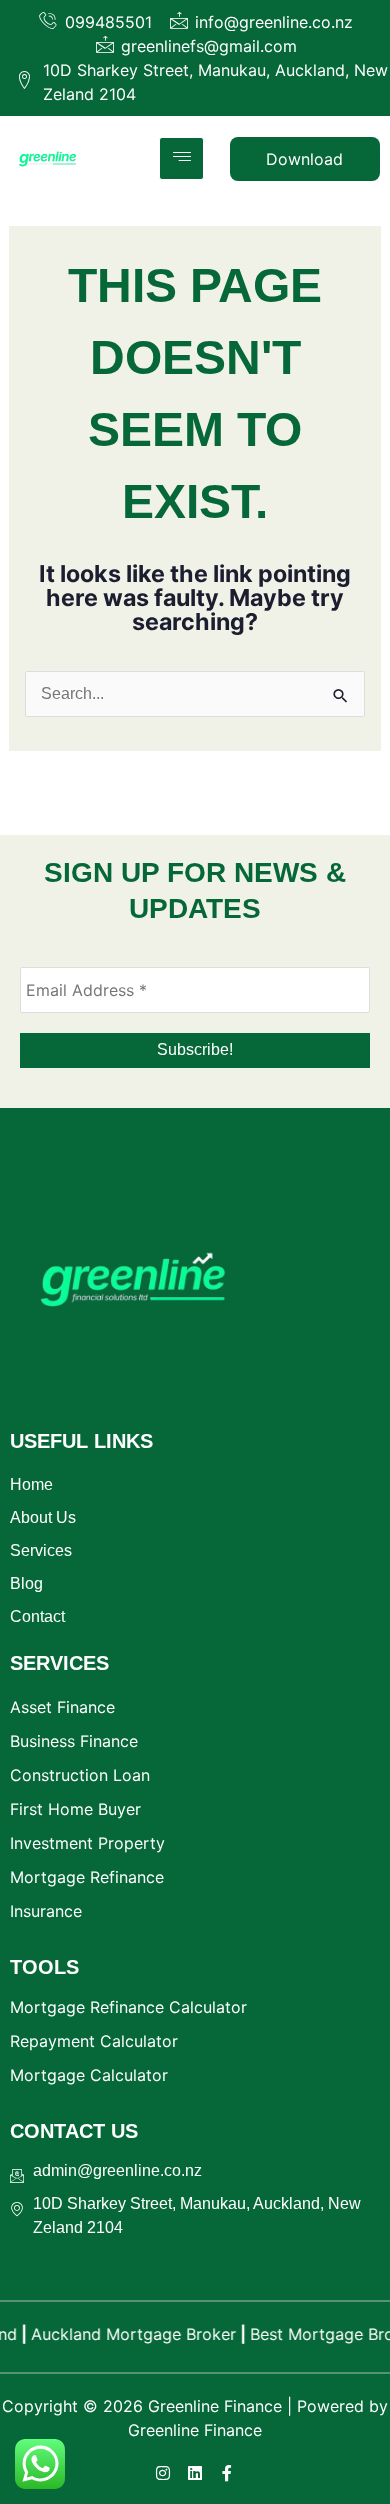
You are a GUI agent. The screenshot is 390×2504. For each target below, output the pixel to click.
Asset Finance (62, 1707)
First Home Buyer (75, 1809)
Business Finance (74, 1741)
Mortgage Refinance (87, 1877)
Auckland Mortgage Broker (120, 2334)
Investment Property (87, 1843)
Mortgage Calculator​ (89, 2075)
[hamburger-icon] (181, 158)
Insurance (46, 1911)
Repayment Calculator (94, 2041)
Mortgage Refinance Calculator (128, 2007)
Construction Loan (80, 1775)
